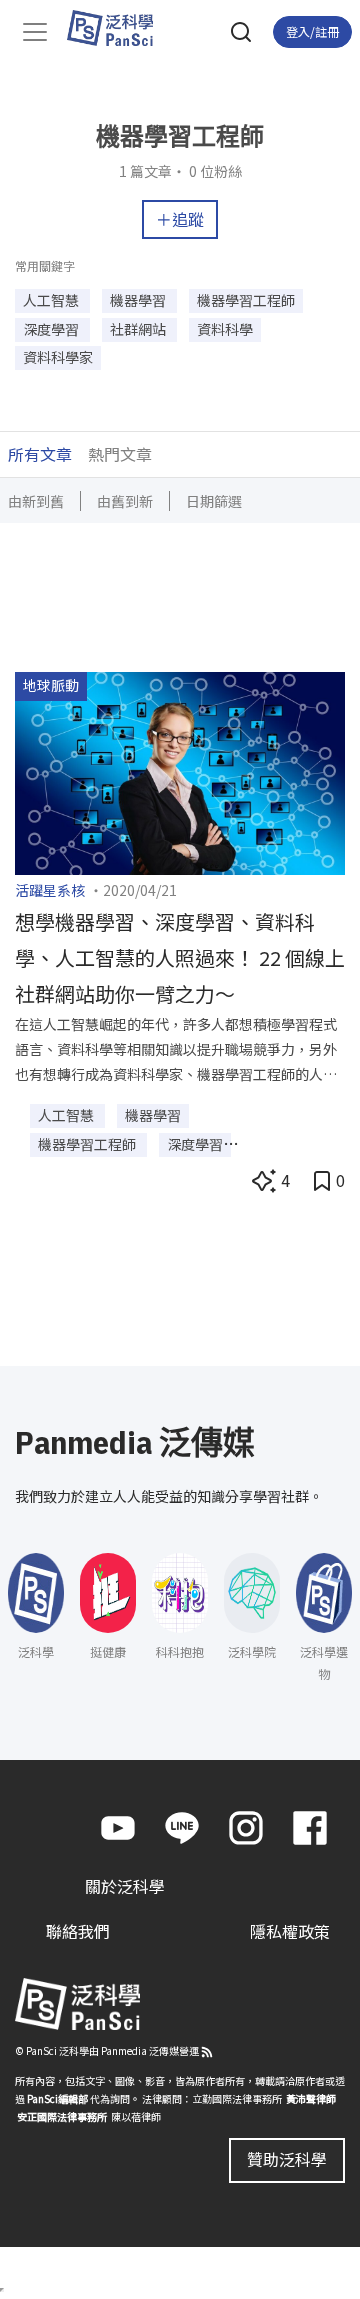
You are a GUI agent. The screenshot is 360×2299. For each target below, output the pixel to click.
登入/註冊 (312, 31)
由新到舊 (36, 501)
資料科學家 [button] (58, 357)
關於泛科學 (125, 1886)
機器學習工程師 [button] (246, 300)
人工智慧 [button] (52, 300)
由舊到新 (125, 501)
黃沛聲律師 (311, 2098)
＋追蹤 (180, 219)
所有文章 (40, 454)
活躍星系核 (50, 890)
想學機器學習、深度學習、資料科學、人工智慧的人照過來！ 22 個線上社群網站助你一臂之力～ (180, 957)
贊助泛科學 (287, 2159)
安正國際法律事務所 (62, 2116)
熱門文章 (120, 454)
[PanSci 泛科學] (119, 28)
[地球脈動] (180, 771)
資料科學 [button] (225, 329)
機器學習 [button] (139, 300)
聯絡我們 (78, 1931)
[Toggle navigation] (35, 32)
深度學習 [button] (52, 329)
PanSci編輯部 (57, 2098)
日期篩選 (214, 501)
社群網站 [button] (139, 329)
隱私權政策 (290, 1931)
